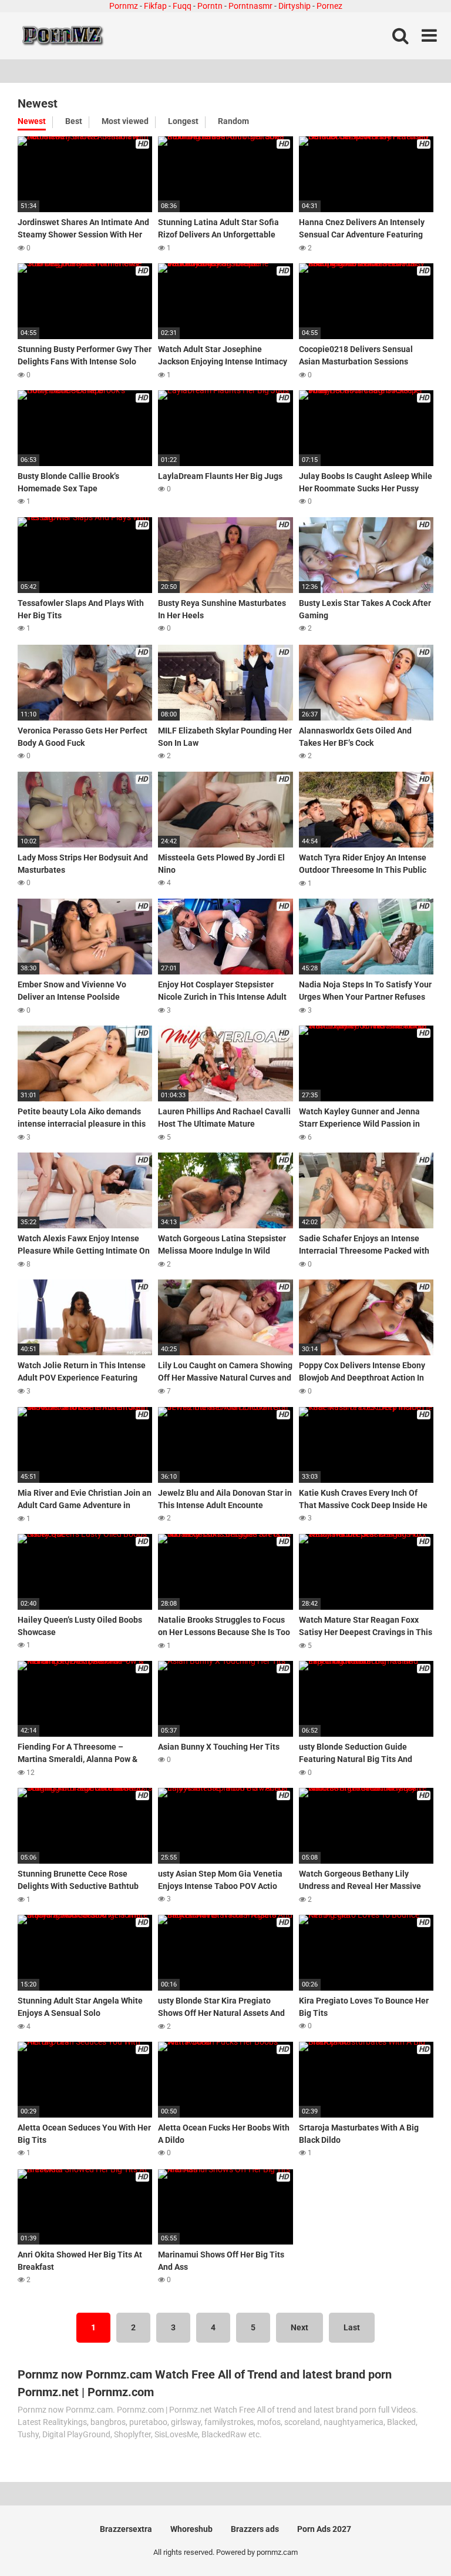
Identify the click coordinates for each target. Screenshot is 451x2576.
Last (352, 2327)
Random (233, 121)
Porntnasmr (250, 6)
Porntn (210, 6)
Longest (183, 121)
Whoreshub (191, 2529)
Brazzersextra (126, 2529)
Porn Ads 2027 (324, 2529)
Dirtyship (295, 6)
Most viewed (125, 121)
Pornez (329, 6)
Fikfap (155, 6)
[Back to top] (412, 2540)
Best (74, 121)
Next (299, 2327)
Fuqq (182, 6)
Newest (32, 121)
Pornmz (124, 6)
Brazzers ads (255, 2529)
